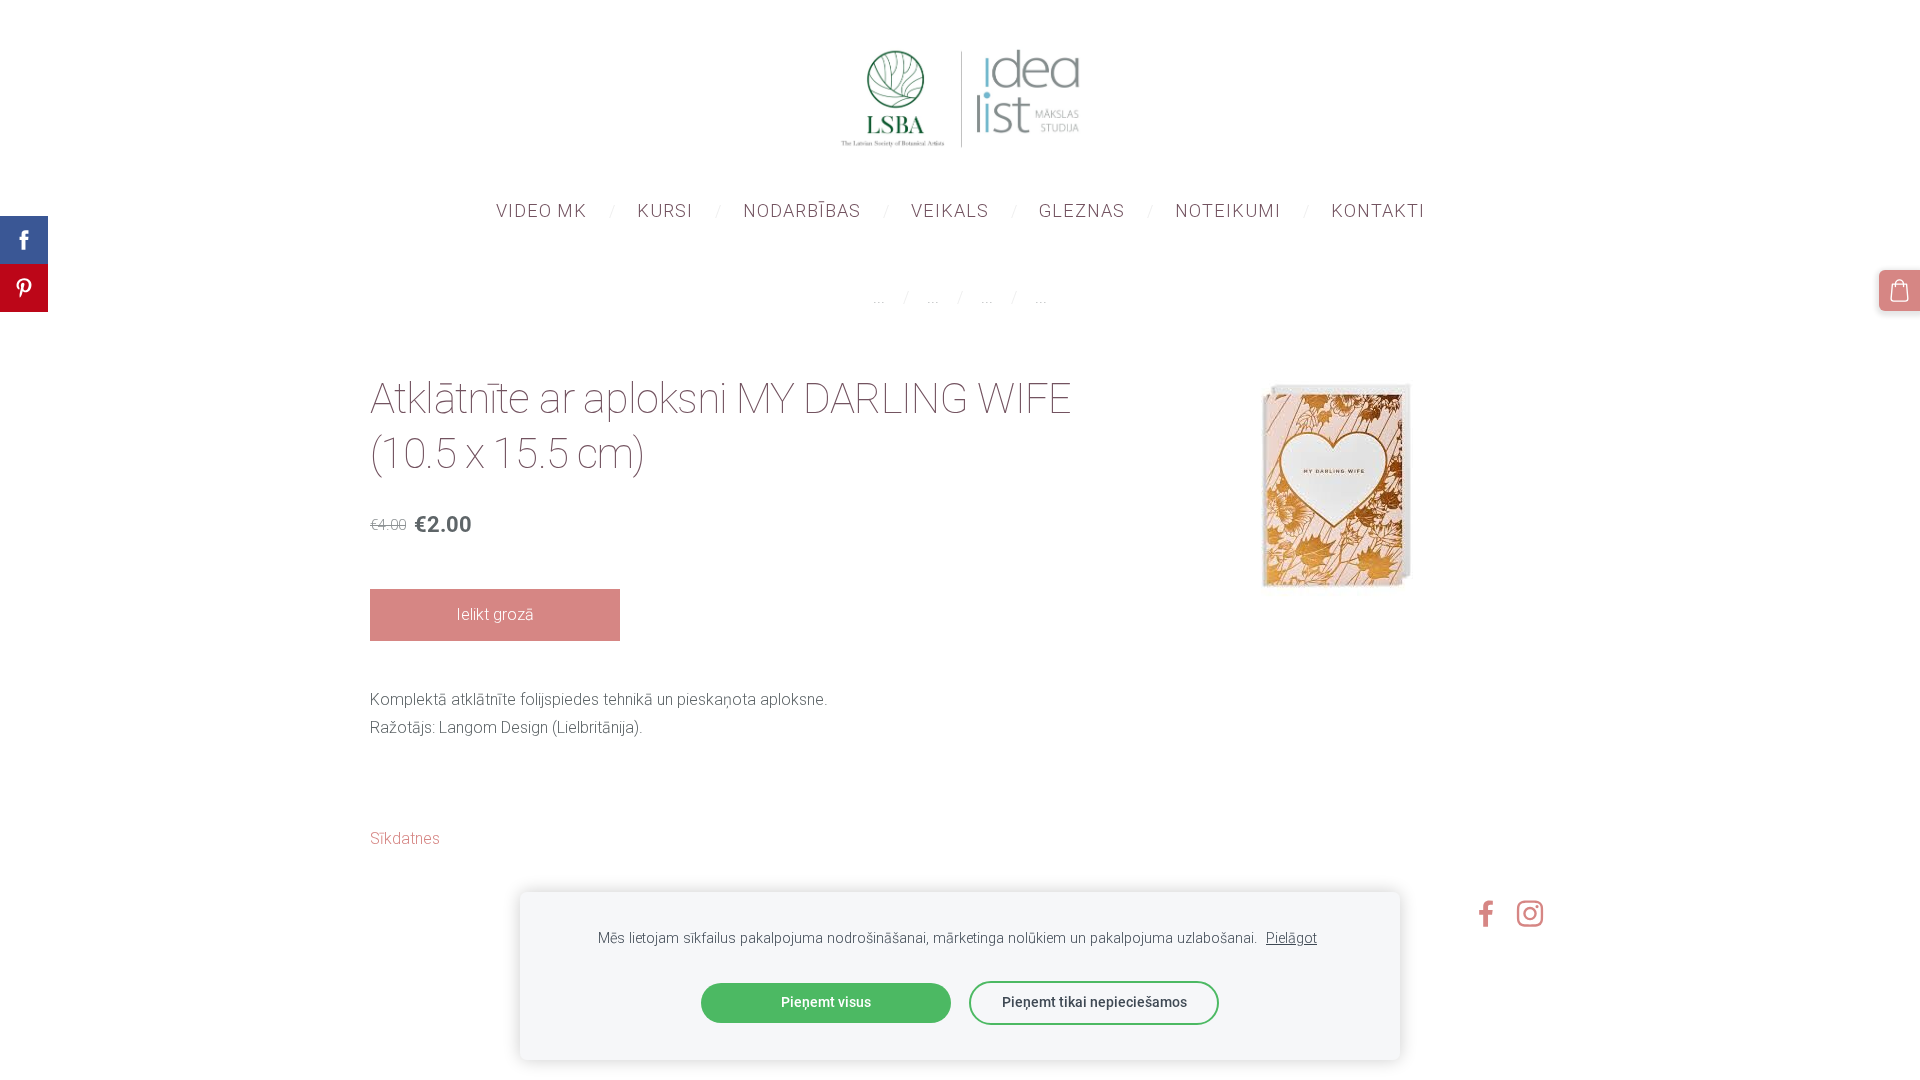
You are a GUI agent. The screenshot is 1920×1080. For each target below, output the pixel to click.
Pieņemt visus (826, 1002)
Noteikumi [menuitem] (1228, 210)
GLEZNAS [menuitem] (1082, 210)
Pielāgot (1291, 938)
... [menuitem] (879, 297)
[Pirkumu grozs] (1899, 290)
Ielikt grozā (495, 614)
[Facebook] (1486, 913)
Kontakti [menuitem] (1378, 210)
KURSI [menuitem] (665, 210)
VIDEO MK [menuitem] (541, 210)
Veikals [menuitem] (950, 210)
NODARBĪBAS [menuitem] (802, 210)
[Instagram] (1530, 913)
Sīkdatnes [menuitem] (405, 838)
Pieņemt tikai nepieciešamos (1094, 1002)
